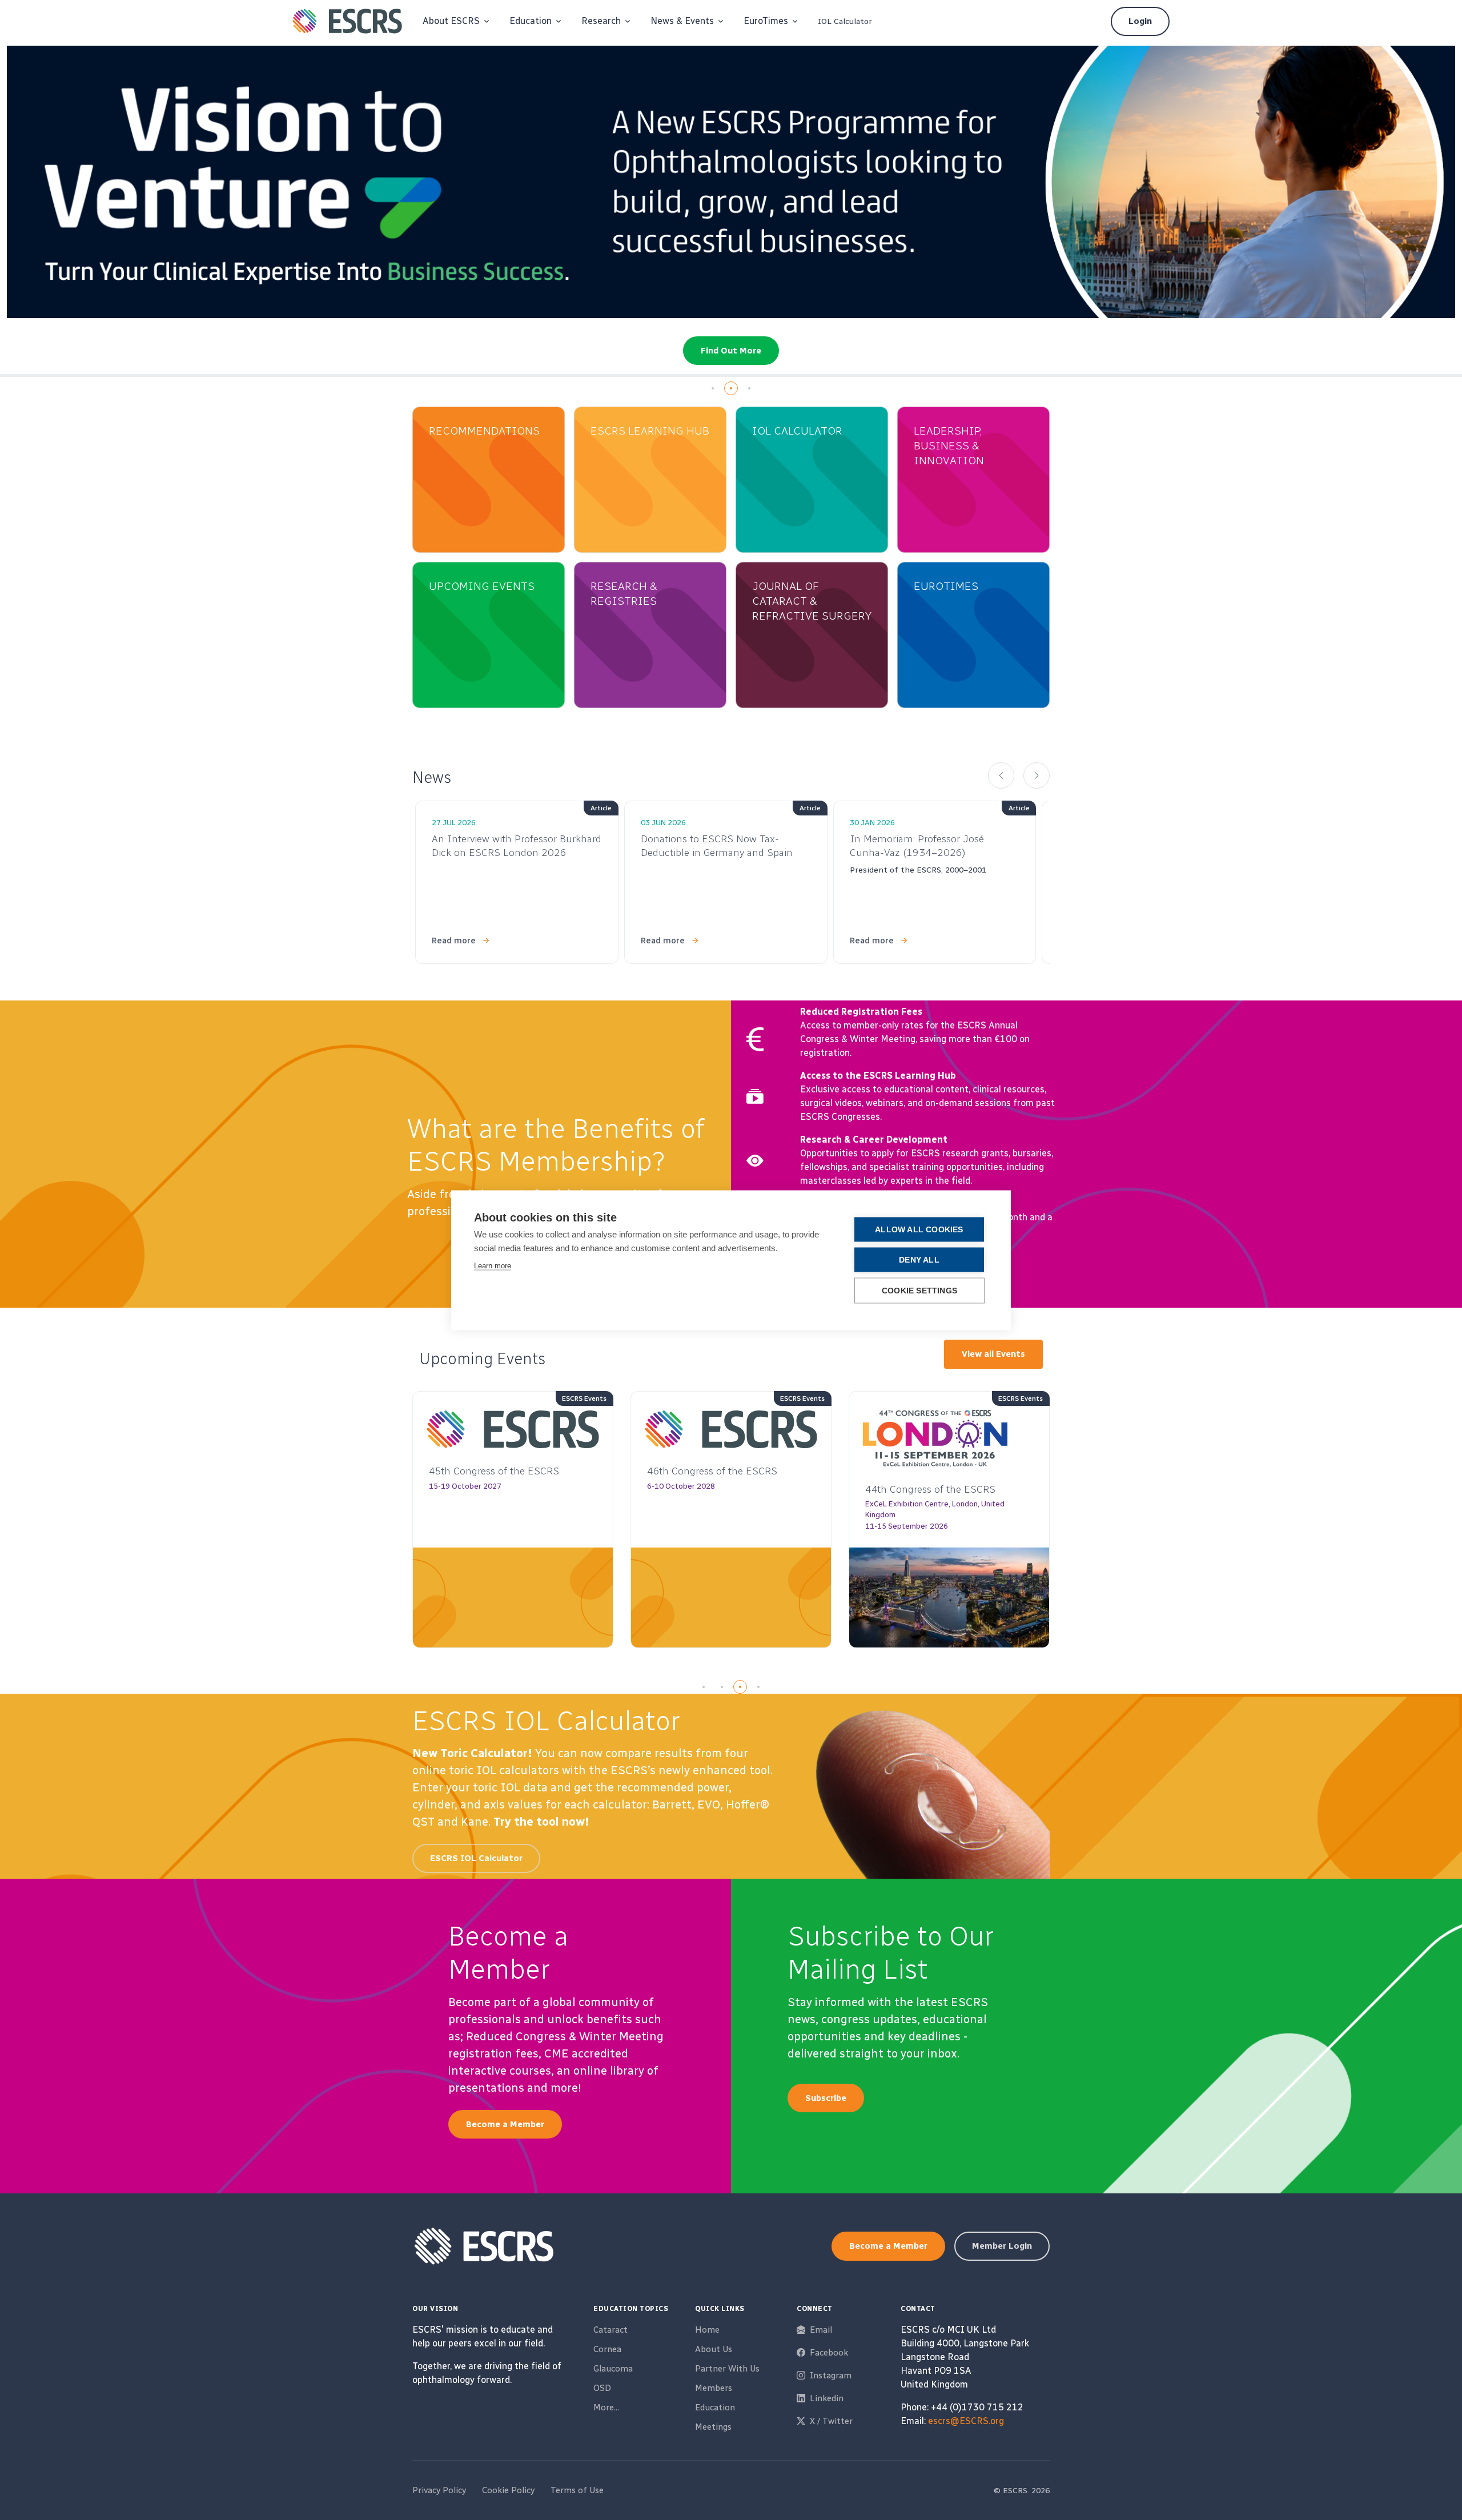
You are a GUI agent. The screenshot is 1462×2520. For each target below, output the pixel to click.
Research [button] (601, 21)
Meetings (713, 2427)
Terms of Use (577, 2490)
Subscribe (826, 2098)
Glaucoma (613, 2369)
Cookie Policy (508, 2490)
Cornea (607, 2349)
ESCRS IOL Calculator (476, 1858)
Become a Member (505, 2124)
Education (715, 2408)
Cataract (610, 2330)
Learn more (493, 1265)
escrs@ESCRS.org (966, 2421)
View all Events (993, 1354)
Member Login (1002, 2246)
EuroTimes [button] (766, 21)
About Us (714, 2349)
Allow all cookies (919, 1229)
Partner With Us (727, 2369)
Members (714, 2388)
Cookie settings (919, 1290)
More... (606, 2408)
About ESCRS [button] (451, 21)
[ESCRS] (347, 21)
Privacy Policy (439, 2490)
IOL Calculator (845, 21)
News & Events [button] (682, 21)
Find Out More (731, 351)
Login (1140, 21)
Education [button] (531, 21)
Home (707, 2330)
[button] (713, 388)
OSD (602, 2388)
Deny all (919, 1259)
